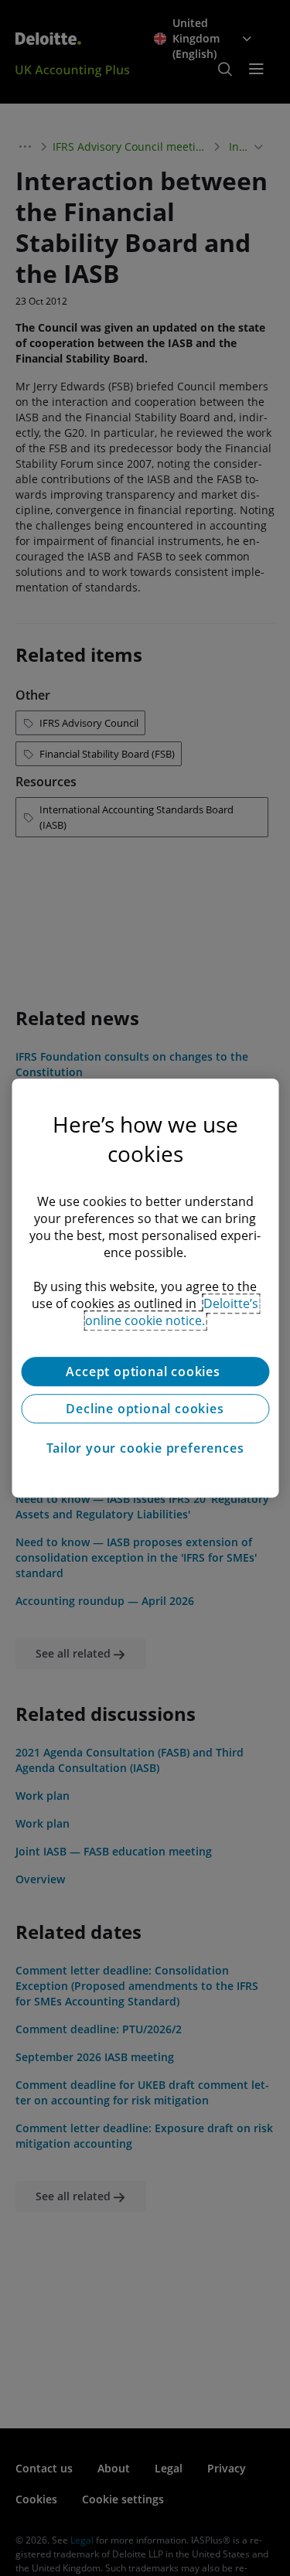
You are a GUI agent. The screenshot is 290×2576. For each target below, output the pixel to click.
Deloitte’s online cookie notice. (172, 1312)
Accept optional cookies (145, 1371)
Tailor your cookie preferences (145, 1448)
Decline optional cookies (145, 1409)
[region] (145, 1288)
